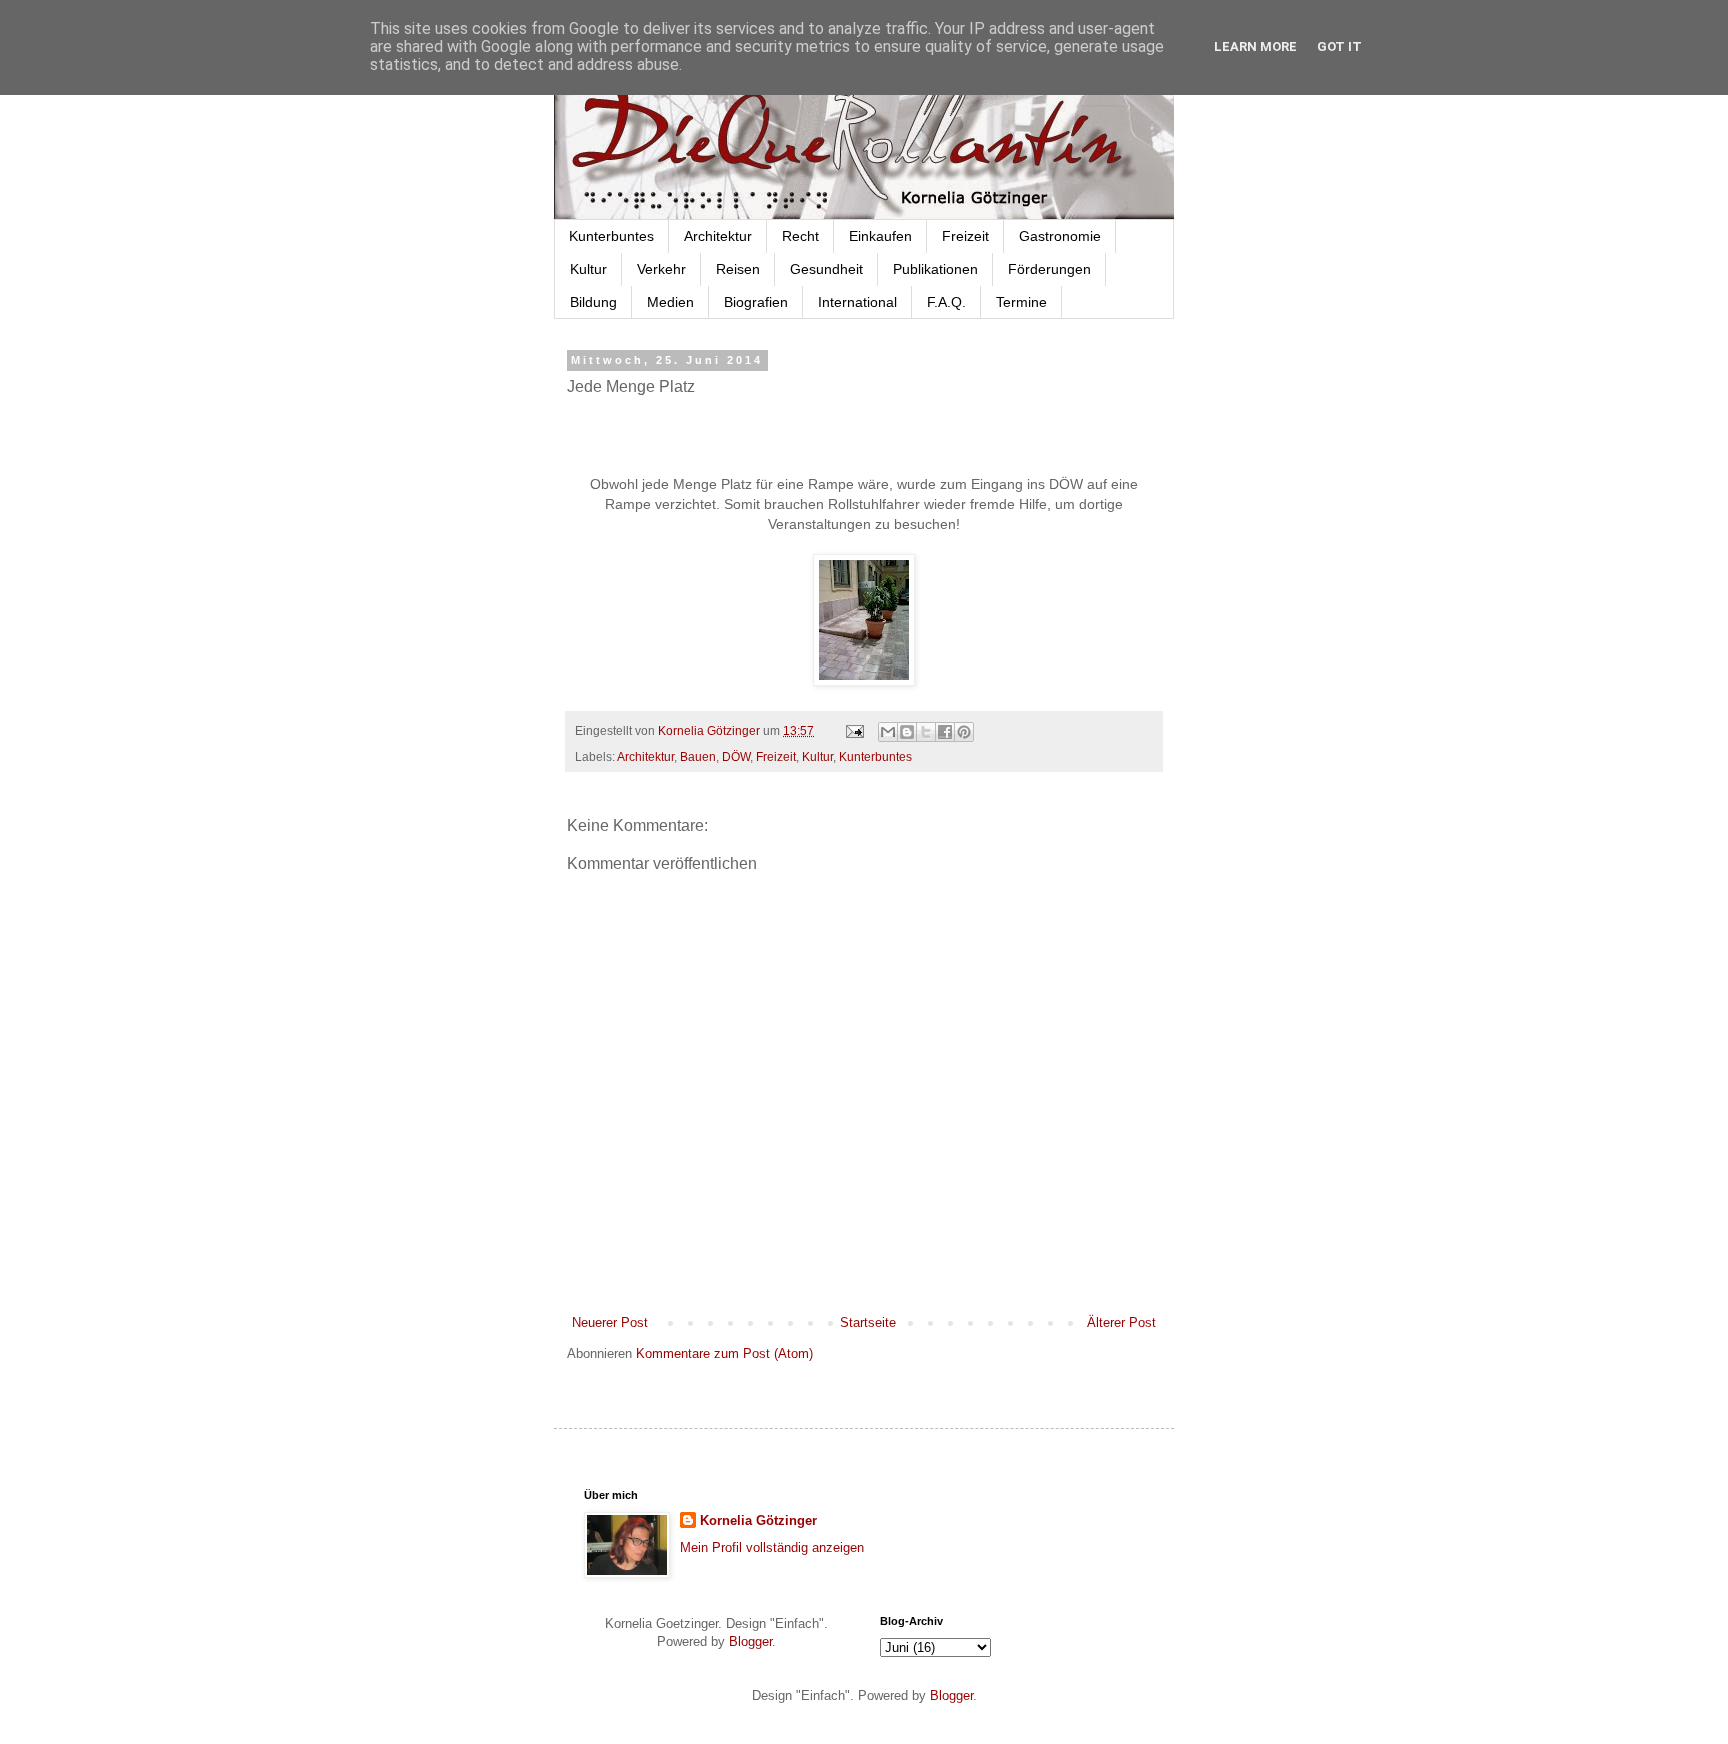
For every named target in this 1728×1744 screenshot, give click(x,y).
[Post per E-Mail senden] (853, 730)
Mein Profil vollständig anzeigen (772, 1547)
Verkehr (661, 269)
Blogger (750, 1641)
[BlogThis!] (907, 732)
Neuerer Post (610, 1322)
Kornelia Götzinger (758, 1520)
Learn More (1255, 46)
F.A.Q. (946, 302)
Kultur (588, 269)
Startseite (868, 1322)
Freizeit (965, 236)
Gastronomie (1060, 236)
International (857, 302)
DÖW (736, 756)
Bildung (593, 302)
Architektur (718, 236)
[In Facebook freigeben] (945, 732)
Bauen (698, 756)
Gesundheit (826, 269)
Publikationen (935, 269)
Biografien (756, 302)
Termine (1021, 302)
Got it (1339, 46)
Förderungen (1049, 269)
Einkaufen (880, 236)
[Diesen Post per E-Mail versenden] (888, 732)
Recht (800, 236)
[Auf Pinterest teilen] (964, 732)
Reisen (738, 269)
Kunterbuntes (611, 236)
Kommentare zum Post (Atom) (724, 1353)
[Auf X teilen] (926, 732)
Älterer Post (1121, 1322)
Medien (670, 302)
